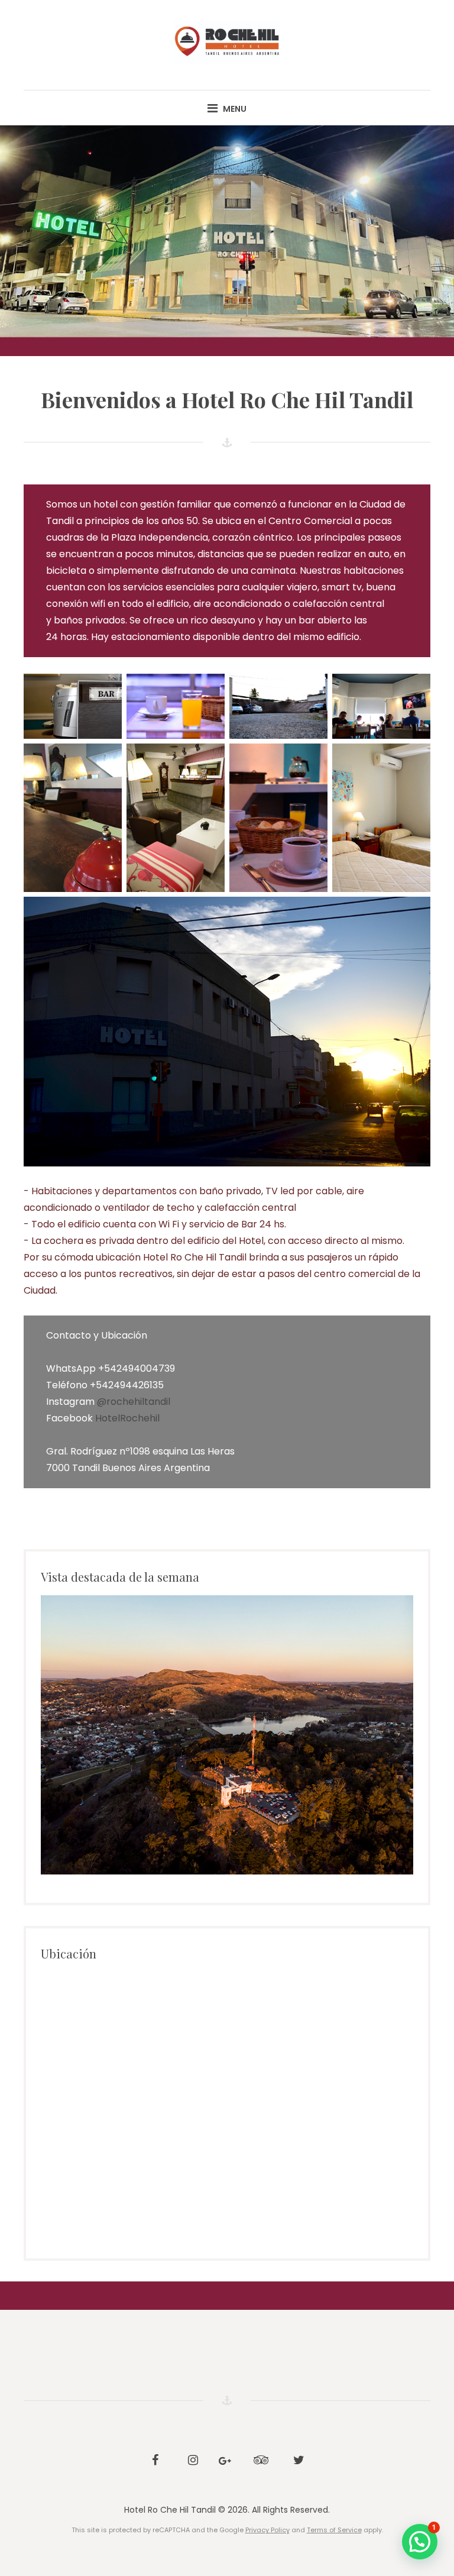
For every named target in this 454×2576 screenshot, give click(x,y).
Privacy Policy (267, 2530)
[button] (420, 2542)
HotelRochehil (127, 1418)
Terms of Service (334, 2530)
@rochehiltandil (134, 1402)
